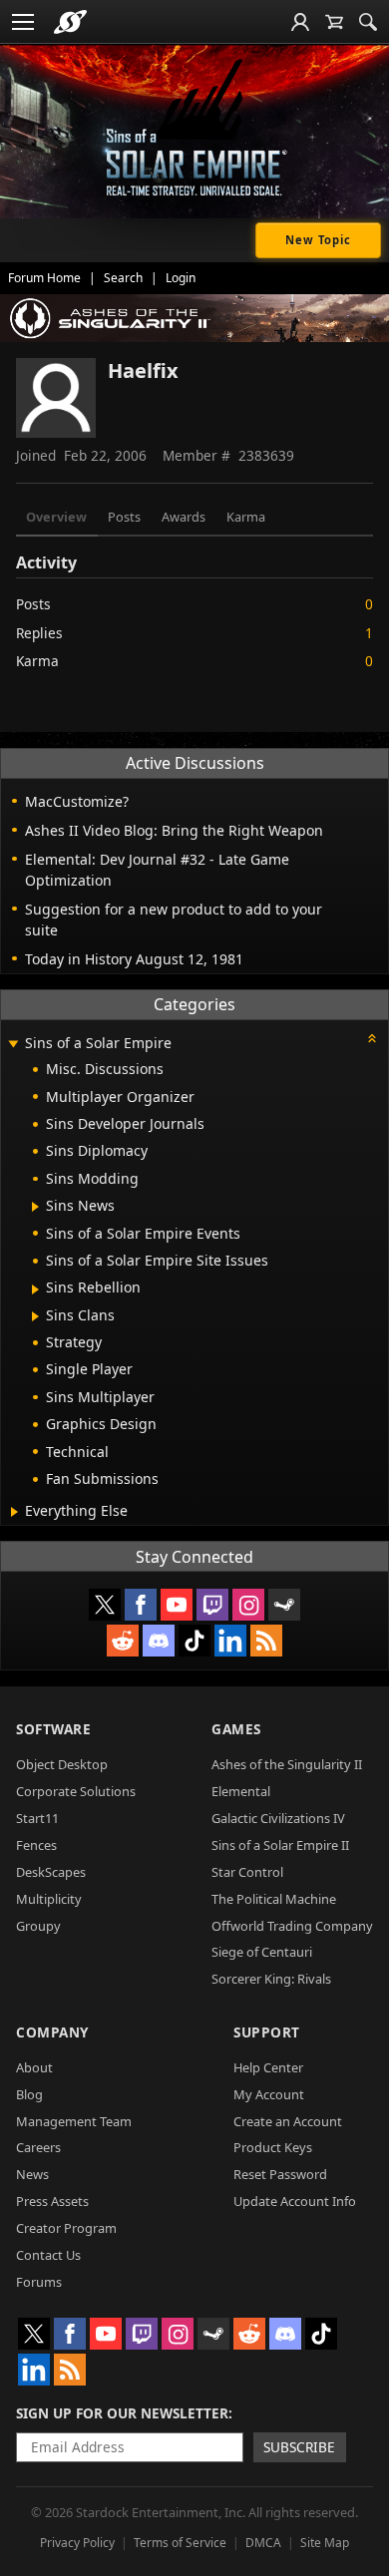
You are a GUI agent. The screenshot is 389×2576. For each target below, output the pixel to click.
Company (52, 2032)
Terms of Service (180, 2543)
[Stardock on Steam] (284, 1605)
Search (123, 278)
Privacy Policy (77, 2543)
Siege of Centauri (262, 1952)
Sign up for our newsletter (122, 2413)
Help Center (268, 2067)
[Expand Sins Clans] (35, 1316)
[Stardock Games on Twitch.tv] (212, 1605)
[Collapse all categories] (372, 1038)
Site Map (325, 2543)
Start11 (37, 1818)
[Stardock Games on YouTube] (177, 1605)
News (32, 2174)
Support (267, 2032)
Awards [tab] (184, 517)
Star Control (247, 1872)
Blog (29, 2094)
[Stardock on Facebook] (141, 1605)
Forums (39, 2282)
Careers (38, 2147)
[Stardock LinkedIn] (230, 1641)
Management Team (74, 2121)
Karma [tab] (246, 517)
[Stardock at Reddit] (123, 1641)
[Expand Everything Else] (14, 1512)
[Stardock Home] (70, 22)
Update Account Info (295, 2201)
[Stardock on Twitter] (105, 1605)
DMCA (263, 2543)
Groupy (38, 1926)
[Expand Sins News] (35, 1207)
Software (53, 1729)
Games (236, 1729)
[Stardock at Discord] (159, 1641)
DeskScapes (51, 1872)
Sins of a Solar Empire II (280, 1845)
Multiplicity (49, 1899)
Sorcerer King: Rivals (271, 1979)
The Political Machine (274, 1899)
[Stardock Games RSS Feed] (266, 1641)
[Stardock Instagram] (248, 1605)
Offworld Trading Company (292, 1926)
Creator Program (66, 2228)
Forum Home (44, 278)
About (34, 2067)
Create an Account (288, 2121)
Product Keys (273, 2147)
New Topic (318, 240)
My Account (269, 2094)
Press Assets (52, 2201)
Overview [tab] (56, 517)
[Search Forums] (368, 22)
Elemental (241, 1791)
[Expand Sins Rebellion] (35, 1289)
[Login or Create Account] (300, 22)
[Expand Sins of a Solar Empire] (13, 1045)
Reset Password (280, 2174)
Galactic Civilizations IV (278, 1818)
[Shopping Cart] (334, 22)
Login (181, 278)
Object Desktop (62, 1764)
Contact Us (48, 2255)
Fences (36, 1845)
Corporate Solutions (76, 1791)
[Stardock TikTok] (194, 1641)
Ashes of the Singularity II (287, 1764)
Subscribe (299, 2447)
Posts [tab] (124, 517)
